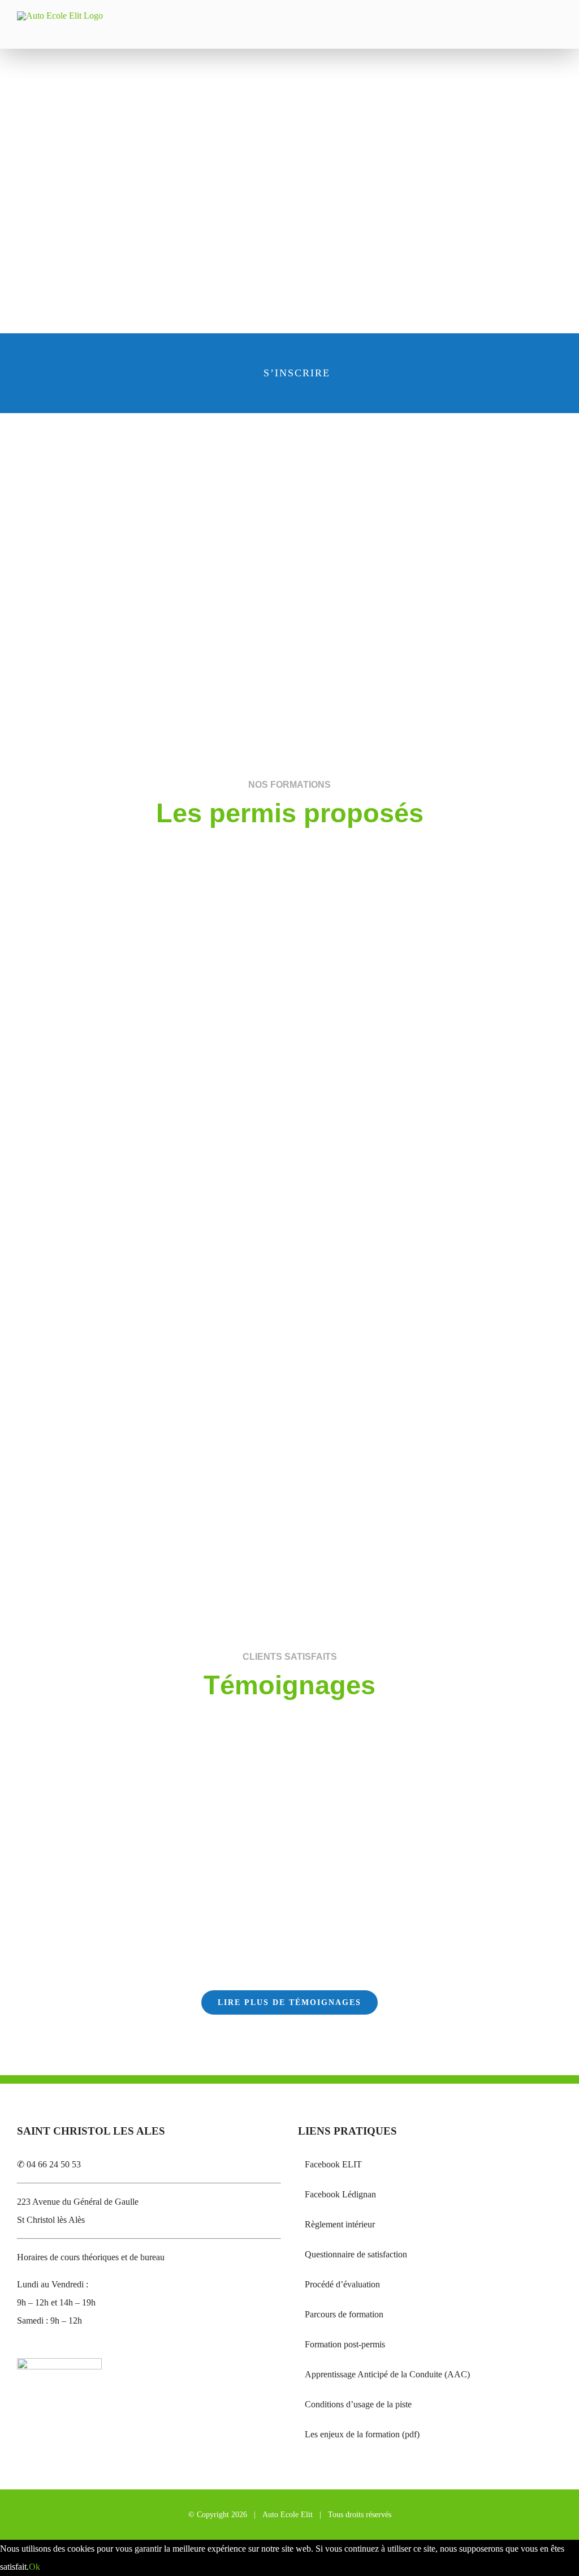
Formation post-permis (345, 2344)
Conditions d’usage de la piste (358, 2404)
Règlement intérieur (340, 2224)
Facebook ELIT (333, 2164)
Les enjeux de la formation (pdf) (362, 2434)
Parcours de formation (344, 2314)
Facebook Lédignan (340, 2194)
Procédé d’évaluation (342, 2284)
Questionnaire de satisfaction (356, 2254)
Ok (34, 2567)
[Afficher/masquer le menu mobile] (558, 31)
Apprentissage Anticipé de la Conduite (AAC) (387, 2374)
